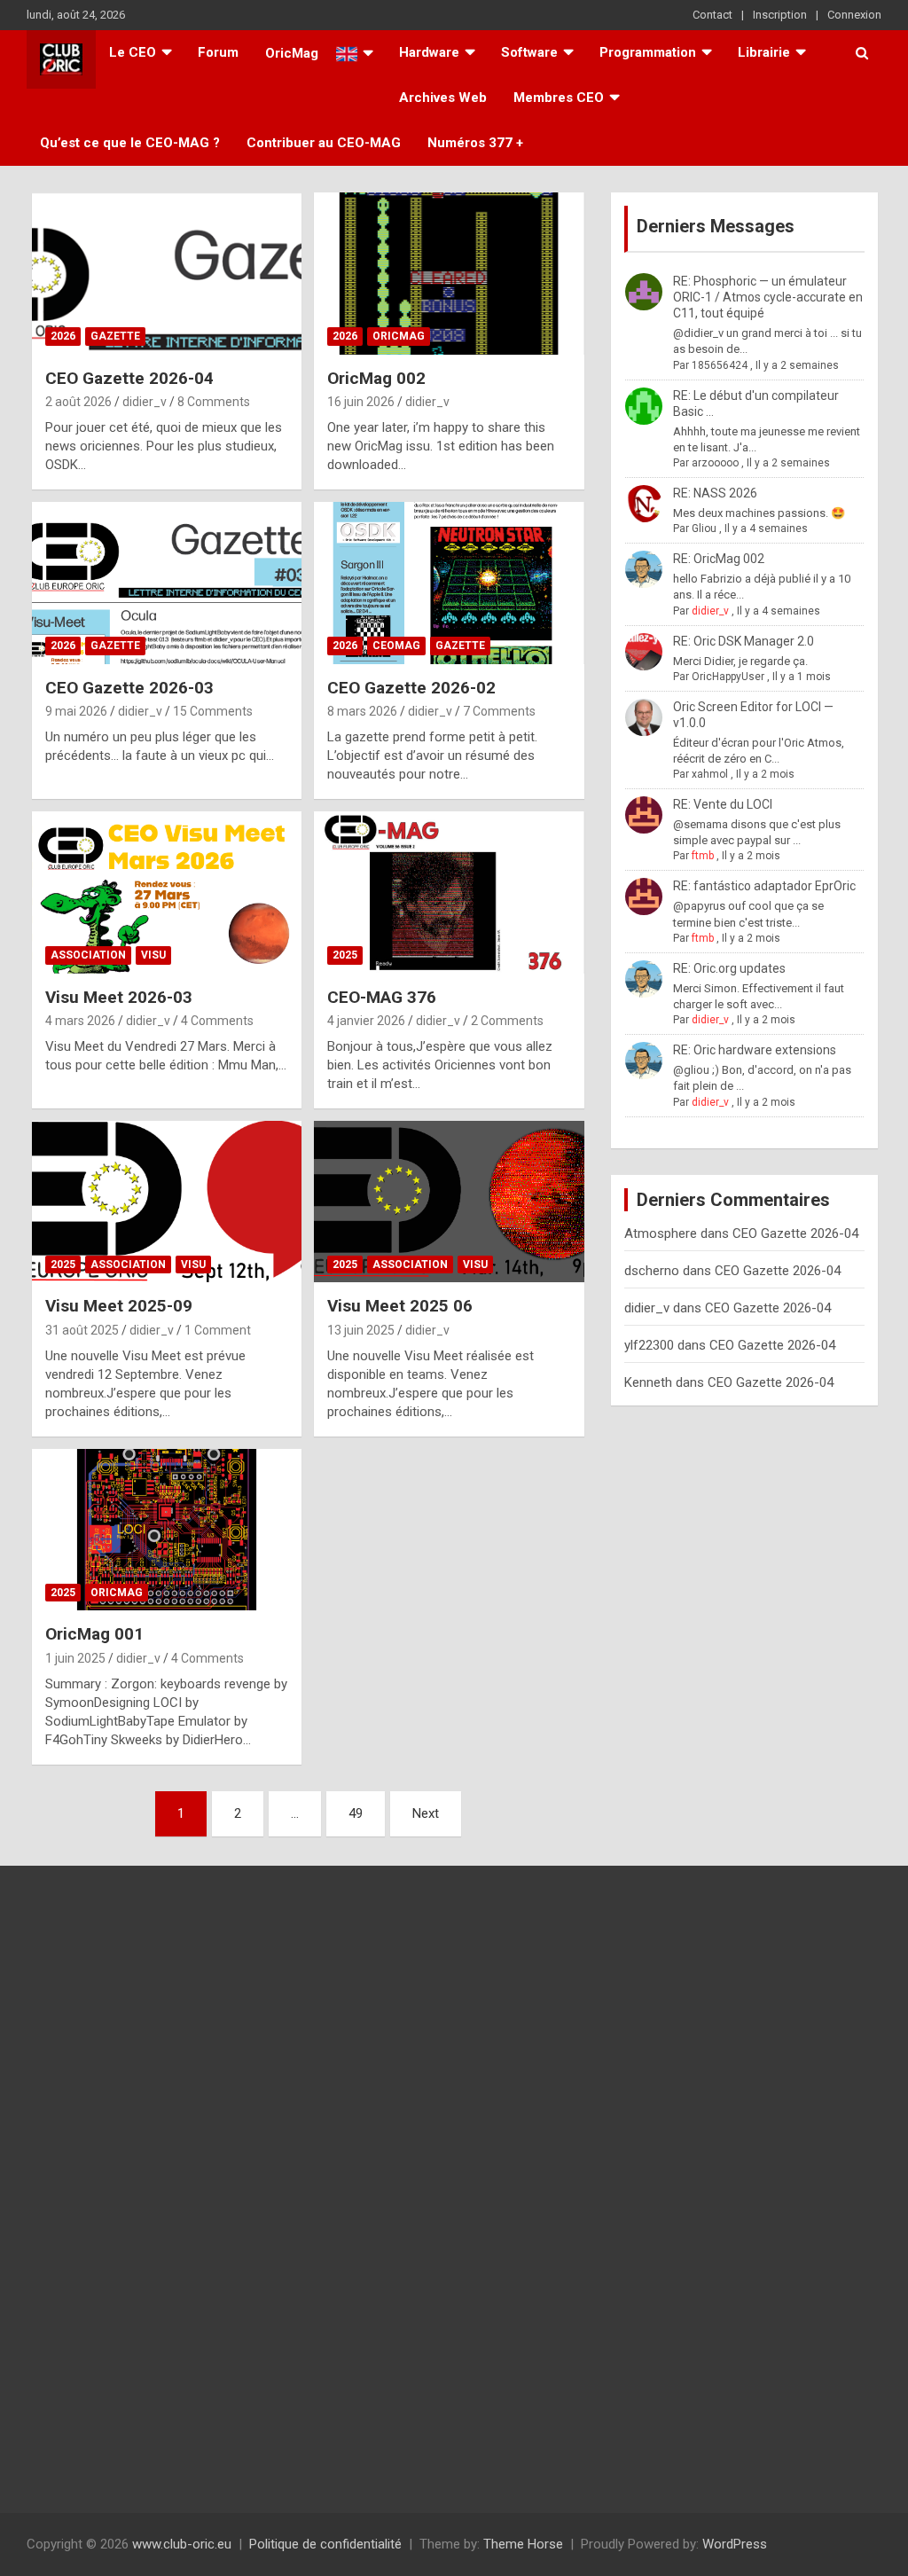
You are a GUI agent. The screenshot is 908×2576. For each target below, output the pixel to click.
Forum (218, 52)
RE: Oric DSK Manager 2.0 (744, 641)
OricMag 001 (94, 1634)
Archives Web (443, 98)
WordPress (735, 2544)
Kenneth (648, 1382)
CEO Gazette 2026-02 (411, 688)
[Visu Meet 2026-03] (167, 892)
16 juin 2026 (361, 402)
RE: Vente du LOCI (723, 804)
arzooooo (715, 463)
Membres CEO (559, 98)
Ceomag (396, 646)
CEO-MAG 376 (382, 997)
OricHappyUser (728, 677)
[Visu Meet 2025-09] (167, 1202)
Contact (712, 15)
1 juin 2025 (75, 1658)
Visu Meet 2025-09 (119, 1306)
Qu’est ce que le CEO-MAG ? (130, 143)
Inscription (780, 15)
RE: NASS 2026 (715, 493)
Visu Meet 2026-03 (119, 997)
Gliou (704, 529)
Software (529, 52)
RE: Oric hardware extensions (755, 1050)
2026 (63, 336)
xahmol (710, 774)
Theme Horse (523, 2544)
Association (88, 955)
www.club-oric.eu (182, 2544)
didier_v (145, 402)
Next (426, 1813)
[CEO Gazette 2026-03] (167, 583)
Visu (153, 955)
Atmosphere (661, 1233)
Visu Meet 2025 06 (400, 1306)
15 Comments (213, 711)
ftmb (703, 856)
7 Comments (499, 711)
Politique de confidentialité (325, 2544)
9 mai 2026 (76, 711)
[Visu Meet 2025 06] (449, 1202)
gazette (115, 336)
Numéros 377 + (475, 143)
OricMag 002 (376, 378)
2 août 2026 (78, 402)
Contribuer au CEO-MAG (324, 143)
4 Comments (217, 1021)
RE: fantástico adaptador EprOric (764, 886)
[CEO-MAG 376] (449, 892)
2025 (345, 955)
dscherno (652, 1271)
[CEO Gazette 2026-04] (167, 274)
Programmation (648, 52)
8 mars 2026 (362, 711)
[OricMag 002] (449, 274)
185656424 (720, 365)
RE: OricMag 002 (719, 559)
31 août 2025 (82, 1330)
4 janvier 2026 (366, 1021)
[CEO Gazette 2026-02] (449, 583)
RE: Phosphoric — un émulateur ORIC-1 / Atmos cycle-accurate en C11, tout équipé (768, 297)
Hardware (429, 52)
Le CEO (133, 52)
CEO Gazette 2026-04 (129, 378)
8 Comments (214, 402)
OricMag (399, 336)
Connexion (854, 15)
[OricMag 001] (167, 1530)
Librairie (764, 52)
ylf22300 (649, 1345)
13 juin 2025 (361, 1330)
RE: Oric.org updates (729, 968)
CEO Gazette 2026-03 (129, 688)
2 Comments (507, 1021)
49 (356, 1813)
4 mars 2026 (80, 1021)
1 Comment (218, 1330)
